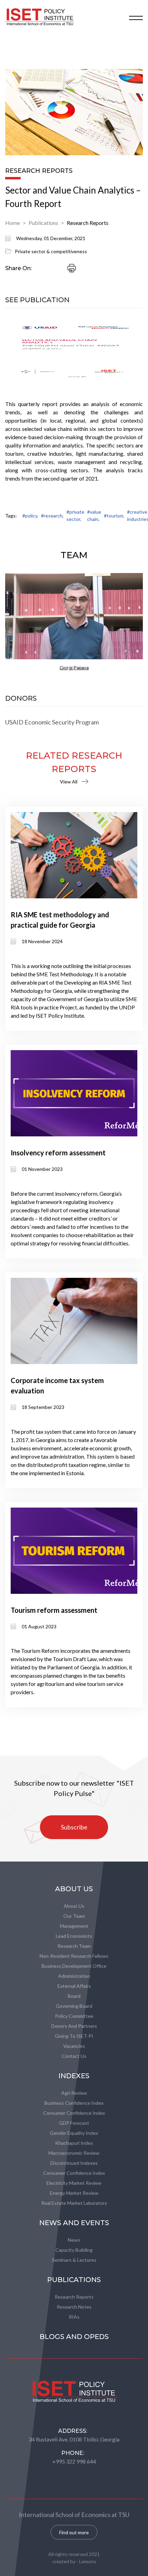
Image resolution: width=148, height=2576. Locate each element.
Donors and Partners (74, 2026)
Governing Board (74, 2006)
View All (69, 782)
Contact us (74, 2056)
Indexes (74, 2076)
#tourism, (114, 516)
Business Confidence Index (74, 2103)
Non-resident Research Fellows (74, 1956)
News (74, 2240)
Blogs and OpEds (74, 2337)
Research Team (74, 1946)
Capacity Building (74, 2250)
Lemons (88, 2561)
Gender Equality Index (74, 2133)
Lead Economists (74, 1936)
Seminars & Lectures (74, 2260)
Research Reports (88, 223)
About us (74, 1906)
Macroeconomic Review (74, 2153)
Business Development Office (74, 1966)
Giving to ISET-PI (74, 2036)
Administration (74, 1976)
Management (74, 1926)
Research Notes (74, 2307)
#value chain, (94, 515)
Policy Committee (74, 2016)
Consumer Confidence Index (74, 2113)
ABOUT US (74, 1889)
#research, (52, 516)
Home (13, 223)
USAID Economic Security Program (52, 722)
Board (74, 1996)
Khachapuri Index (74, 2143)
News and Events (74, 2223)
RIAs (74, 2317)
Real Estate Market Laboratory (74, 2203)
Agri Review (74, 2093)
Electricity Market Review (74, 2183)
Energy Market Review (74, 2193)
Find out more (74, 2532)
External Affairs (74, 1986)
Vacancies (74, 2046)
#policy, (30, 516)
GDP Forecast (74, 2123)
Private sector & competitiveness (51, 251)
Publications (43, 223)
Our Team (74, 1916)
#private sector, (75, 515)
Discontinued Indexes (74, 2163)
